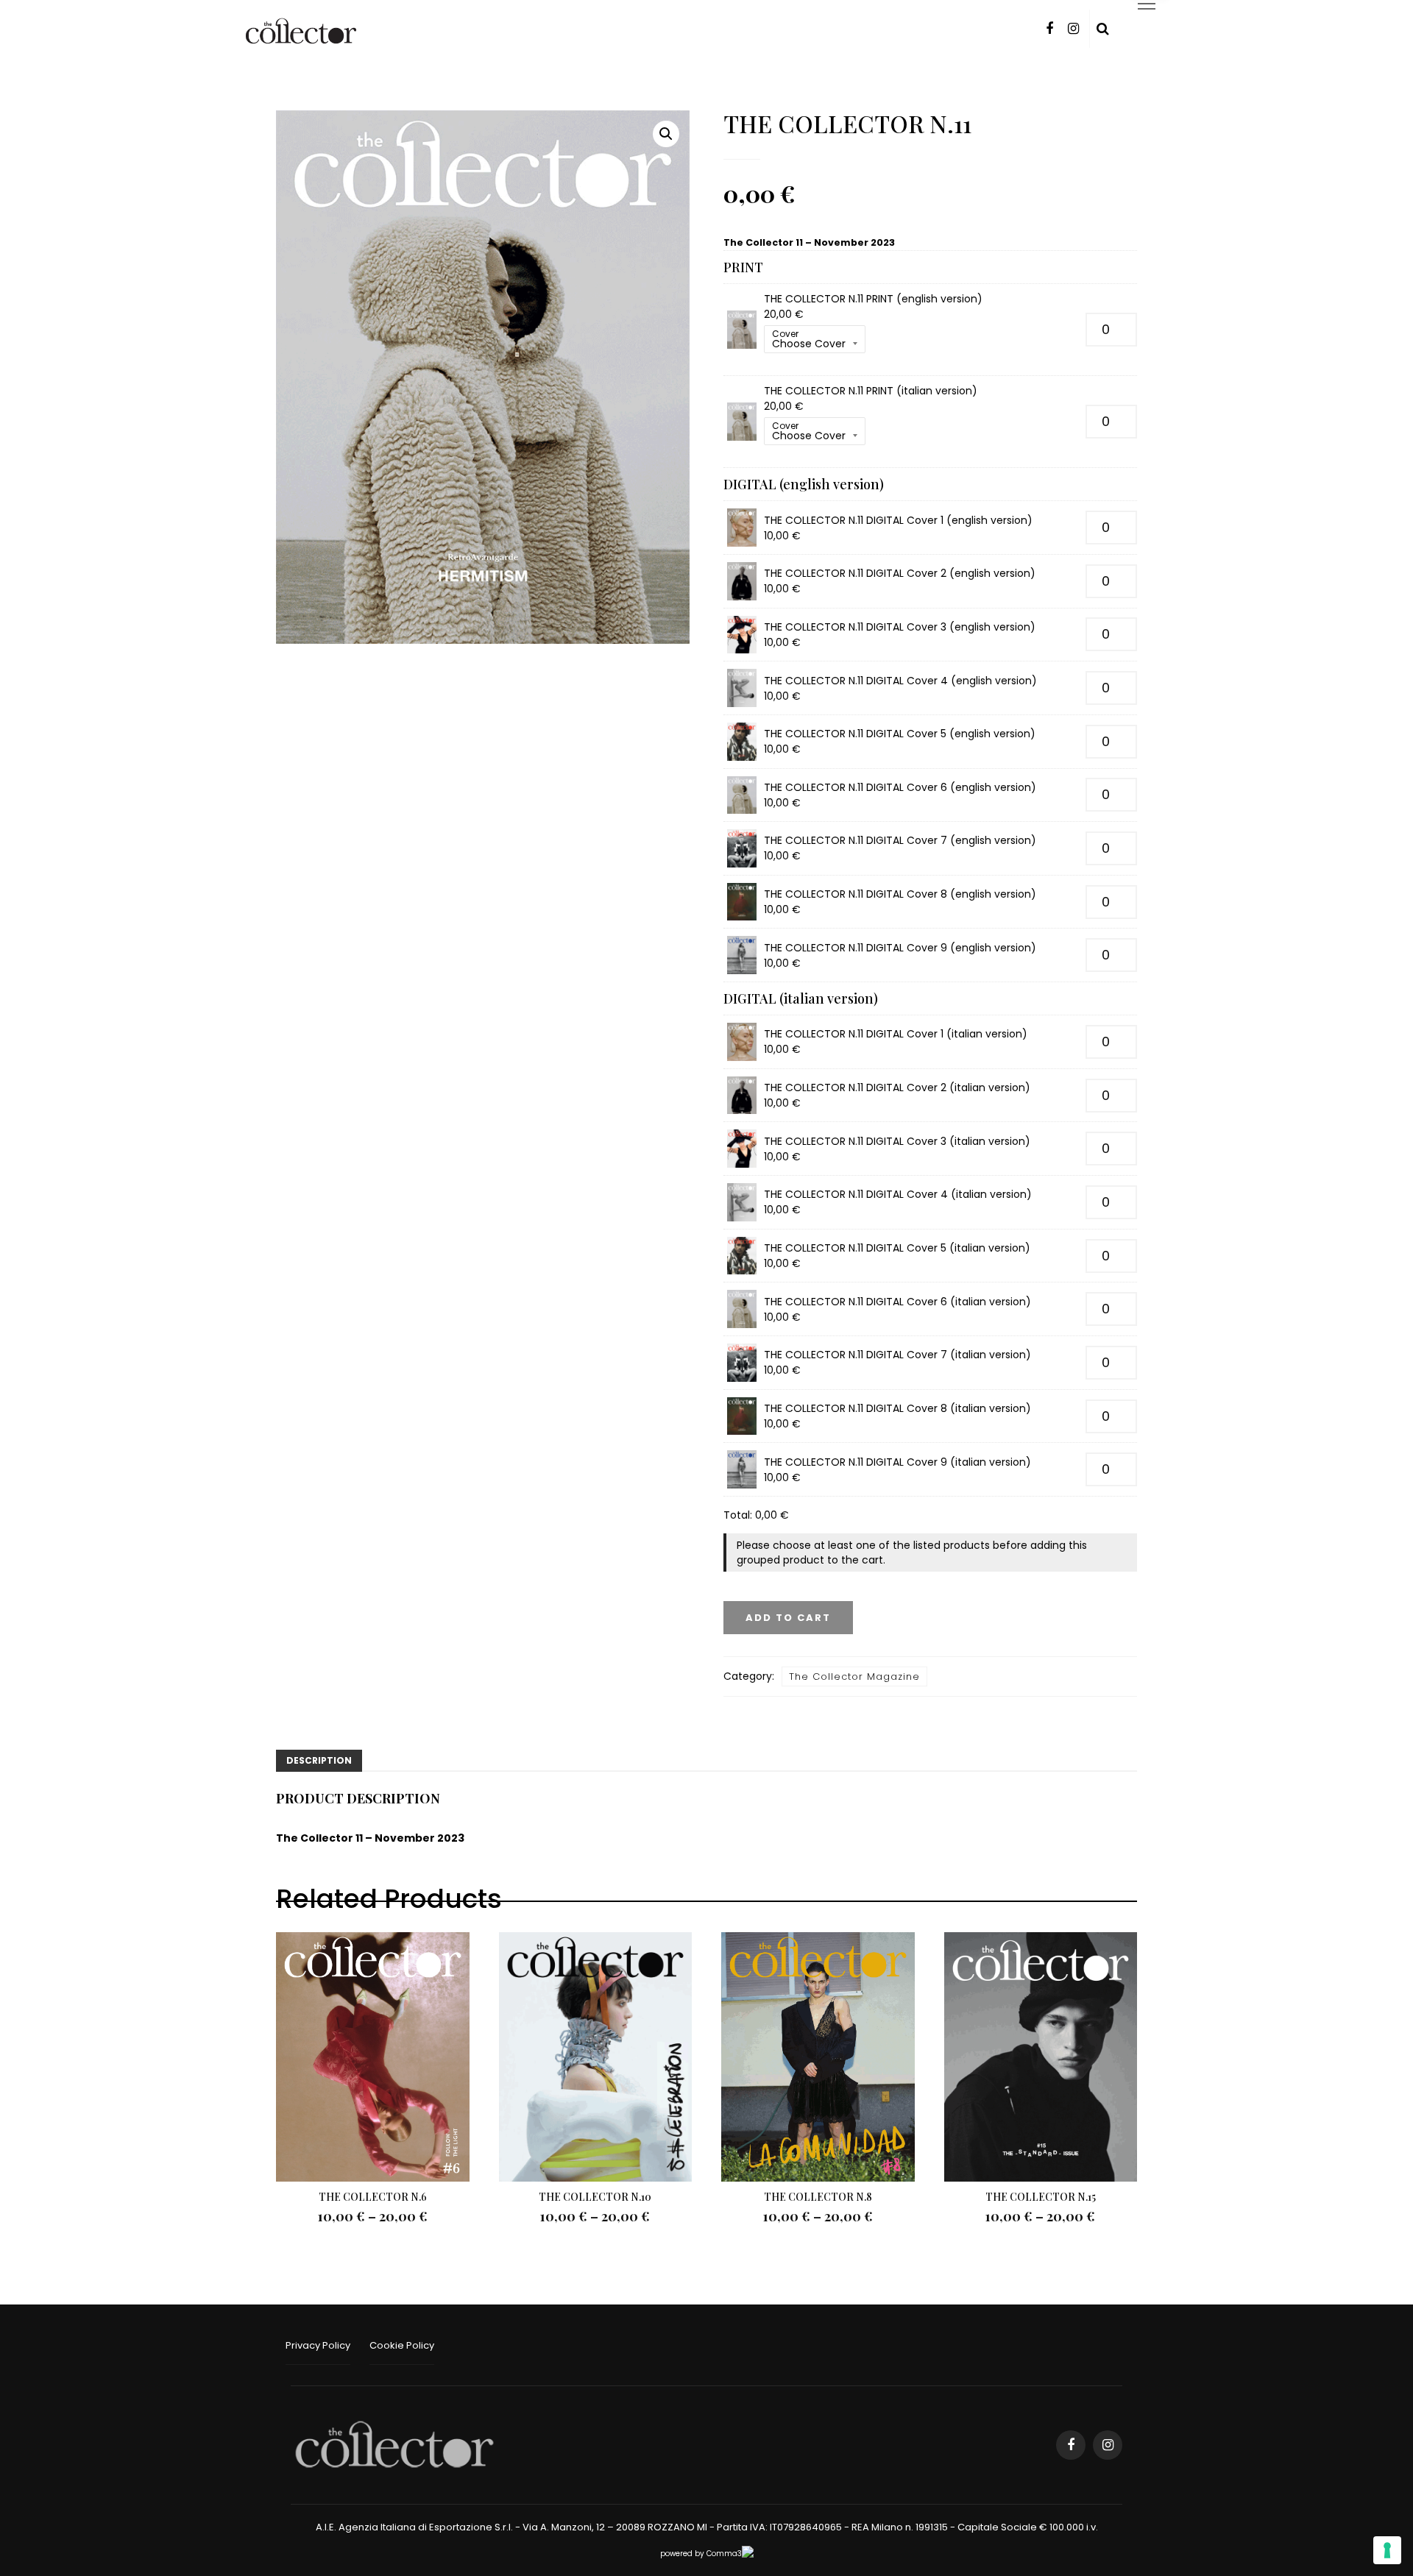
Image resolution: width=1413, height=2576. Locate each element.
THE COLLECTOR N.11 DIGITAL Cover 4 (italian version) (898, 1194)
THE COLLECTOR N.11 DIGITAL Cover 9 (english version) (900, 948)
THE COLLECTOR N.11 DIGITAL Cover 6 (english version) (900, 787)
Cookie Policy (402, 2345)
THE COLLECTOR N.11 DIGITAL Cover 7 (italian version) (897, 1355)
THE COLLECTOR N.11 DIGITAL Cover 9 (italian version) (897, 1462)
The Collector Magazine (854, 1676)
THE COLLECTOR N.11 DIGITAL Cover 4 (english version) (900, 681)
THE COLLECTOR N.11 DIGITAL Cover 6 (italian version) (897, 1302)
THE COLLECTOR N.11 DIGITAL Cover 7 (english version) (900, 840)
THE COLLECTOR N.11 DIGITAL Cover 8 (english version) (900, 894)
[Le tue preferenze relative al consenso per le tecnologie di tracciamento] (1387, 2550)
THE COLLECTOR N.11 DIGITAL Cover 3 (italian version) (897, 1141)
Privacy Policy (318, 2345)
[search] (1103, 29)
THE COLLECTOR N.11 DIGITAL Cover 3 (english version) (900, 627)
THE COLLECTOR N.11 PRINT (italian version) (871, 391)
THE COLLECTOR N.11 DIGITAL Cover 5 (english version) (900, 734)
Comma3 (724, 2554)
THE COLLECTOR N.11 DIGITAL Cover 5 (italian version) (897, 1248)
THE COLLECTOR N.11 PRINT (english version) (873, 299)
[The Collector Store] (394, 2444)
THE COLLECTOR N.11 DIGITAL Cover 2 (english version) (900, 573)
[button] (666, 134)
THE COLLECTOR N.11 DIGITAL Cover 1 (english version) (898, 520)
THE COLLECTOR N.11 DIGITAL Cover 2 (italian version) (897, 1087)
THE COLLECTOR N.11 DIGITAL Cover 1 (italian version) (896, 1034)
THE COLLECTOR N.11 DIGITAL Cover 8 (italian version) (897, 1408)
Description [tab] (319, 1760)
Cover (785, 334)
